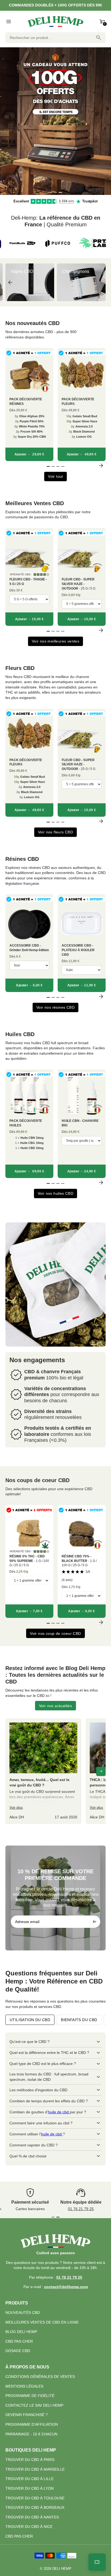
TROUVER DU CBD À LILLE (30, 2479)
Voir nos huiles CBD (56, 1193)
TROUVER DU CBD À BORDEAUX (35, 2507)
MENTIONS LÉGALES (24, 2386)
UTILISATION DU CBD (30, 2020)
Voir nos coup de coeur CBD (55, 1633)
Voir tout (55, 476)
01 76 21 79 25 (81, 2209)
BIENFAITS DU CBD (79, 2020)
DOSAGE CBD (18, 2351)
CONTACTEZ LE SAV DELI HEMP (34, 2405)
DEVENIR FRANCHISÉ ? (27, 2415)
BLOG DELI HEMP (21, 2332)
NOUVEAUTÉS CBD (23, 2313)
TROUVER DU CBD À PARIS (30, 2460)
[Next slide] (101, 282)
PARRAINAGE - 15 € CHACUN (31, 2434)
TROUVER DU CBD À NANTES (32, 2517)
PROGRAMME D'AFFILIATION (32, 2424)
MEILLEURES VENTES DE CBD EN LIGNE (42, 2322)
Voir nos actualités (56, 1706)
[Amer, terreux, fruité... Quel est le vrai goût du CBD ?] (43, 1771)
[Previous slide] (10, 282)
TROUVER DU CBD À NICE (29, 2527)
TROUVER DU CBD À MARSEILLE (35, 2469)
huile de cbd (59, 2112)
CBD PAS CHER (19, 2341)
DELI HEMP (62, 2569)
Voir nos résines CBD (55, 1007)
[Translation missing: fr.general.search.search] (99, 38)
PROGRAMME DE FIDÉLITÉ (30, 2396)
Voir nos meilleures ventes (55, 641)
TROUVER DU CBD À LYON (30, 2488)
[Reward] (97, 2562)
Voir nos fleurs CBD (56, 832)
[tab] (51, 192)
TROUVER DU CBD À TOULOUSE (35, 2498)
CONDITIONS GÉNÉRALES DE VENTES (40, 2377)
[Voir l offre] (55, 121)
